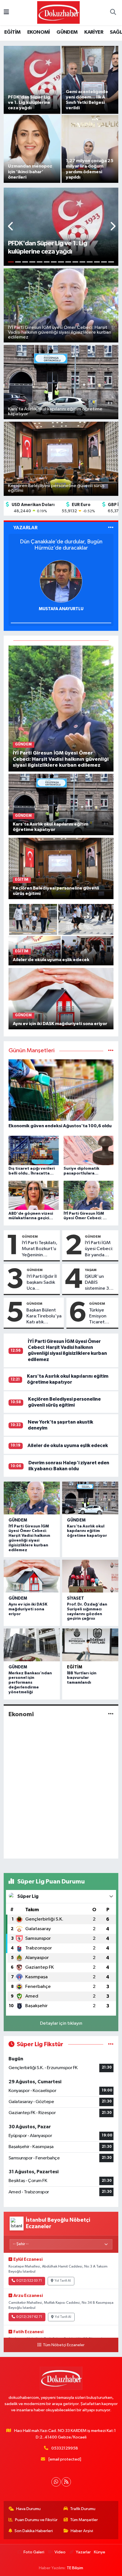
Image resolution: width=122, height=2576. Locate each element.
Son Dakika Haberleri (34, 2531)
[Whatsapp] (56, 2482)
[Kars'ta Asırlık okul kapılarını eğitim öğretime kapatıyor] (61, 804)
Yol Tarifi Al (63, 2281)
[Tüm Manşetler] (111, 1051)
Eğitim (75, 1667)
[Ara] (113, 13)
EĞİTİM (12, 32)
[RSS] (66, 2482)
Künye (100, 2552)
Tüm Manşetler (84, 2520)
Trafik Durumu (83, 2509)
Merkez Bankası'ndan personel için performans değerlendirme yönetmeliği (30, 1683)
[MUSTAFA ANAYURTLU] (61, 581)
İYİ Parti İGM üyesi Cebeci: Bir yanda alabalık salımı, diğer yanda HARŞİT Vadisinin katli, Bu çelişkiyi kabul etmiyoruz (100, 1249)
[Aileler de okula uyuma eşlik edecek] (61, 935)
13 (97, 262)
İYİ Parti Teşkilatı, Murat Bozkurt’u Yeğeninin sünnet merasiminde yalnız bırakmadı (40, 1249)
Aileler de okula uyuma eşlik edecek (68, 1445)
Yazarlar (83, 2552)
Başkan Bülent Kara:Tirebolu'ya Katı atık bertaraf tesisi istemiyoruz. (44, 1317)
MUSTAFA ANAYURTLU (61, 609)
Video (60, 2552)
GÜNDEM (67, 32)
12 (90, 262)
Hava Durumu (28, 2509)
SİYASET (75, 1598)
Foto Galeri (34, 2552)
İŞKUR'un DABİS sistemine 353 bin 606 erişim (100, 1283)
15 (111, 262)
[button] (11, 227)
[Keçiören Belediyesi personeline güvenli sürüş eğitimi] (61, 868)
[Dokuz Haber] (58, 12)
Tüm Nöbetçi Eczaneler (64, 2345)
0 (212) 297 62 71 (29, 2317)
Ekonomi (21, 1714)
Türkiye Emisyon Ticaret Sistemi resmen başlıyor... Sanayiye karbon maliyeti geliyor (99, 1317)
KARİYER (94, 32)
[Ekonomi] (111, 1714)
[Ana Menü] (6, 13)
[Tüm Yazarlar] (111, 528)
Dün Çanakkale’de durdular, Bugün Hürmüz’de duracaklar (61, 545)
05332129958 (65, 2448)
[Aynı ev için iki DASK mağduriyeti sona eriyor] (61, 998)
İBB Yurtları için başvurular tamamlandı (82, 1678)
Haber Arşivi (82, 2531)
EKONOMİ (39, 32)
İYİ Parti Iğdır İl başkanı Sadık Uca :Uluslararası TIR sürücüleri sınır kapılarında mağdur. (42, 1283)
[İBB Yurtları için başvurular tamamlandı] (90, 1645)
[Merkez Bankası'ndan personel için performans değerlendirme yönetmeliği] (32, 1645)
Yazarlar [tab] (25, 528)
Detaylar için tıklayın (61, 2023)
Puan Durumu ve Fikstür (36, 2520)
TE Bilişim (75, 2568)
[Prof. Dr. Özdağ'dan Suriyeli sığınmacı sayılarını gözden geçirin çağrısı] (90, 1576)
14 (104, 262)
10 (75, 262)
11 (82, 262)
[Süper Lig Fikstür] (111, 2044)
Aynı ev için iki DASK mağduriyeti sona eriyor (28, 1609)
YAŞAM (91, 1270)
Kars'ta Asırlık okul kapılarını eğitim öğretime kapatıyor (87, 1531)
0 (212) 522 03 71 (29, 2281)
